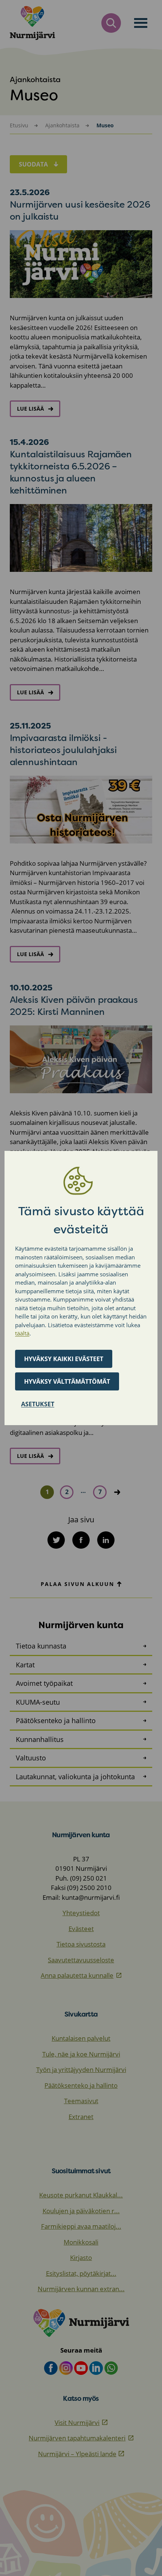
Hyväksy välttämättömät (67, 1381)
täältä (22, 1333)
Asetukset (38, 1404)
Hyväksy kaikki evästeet (64, 1359)
